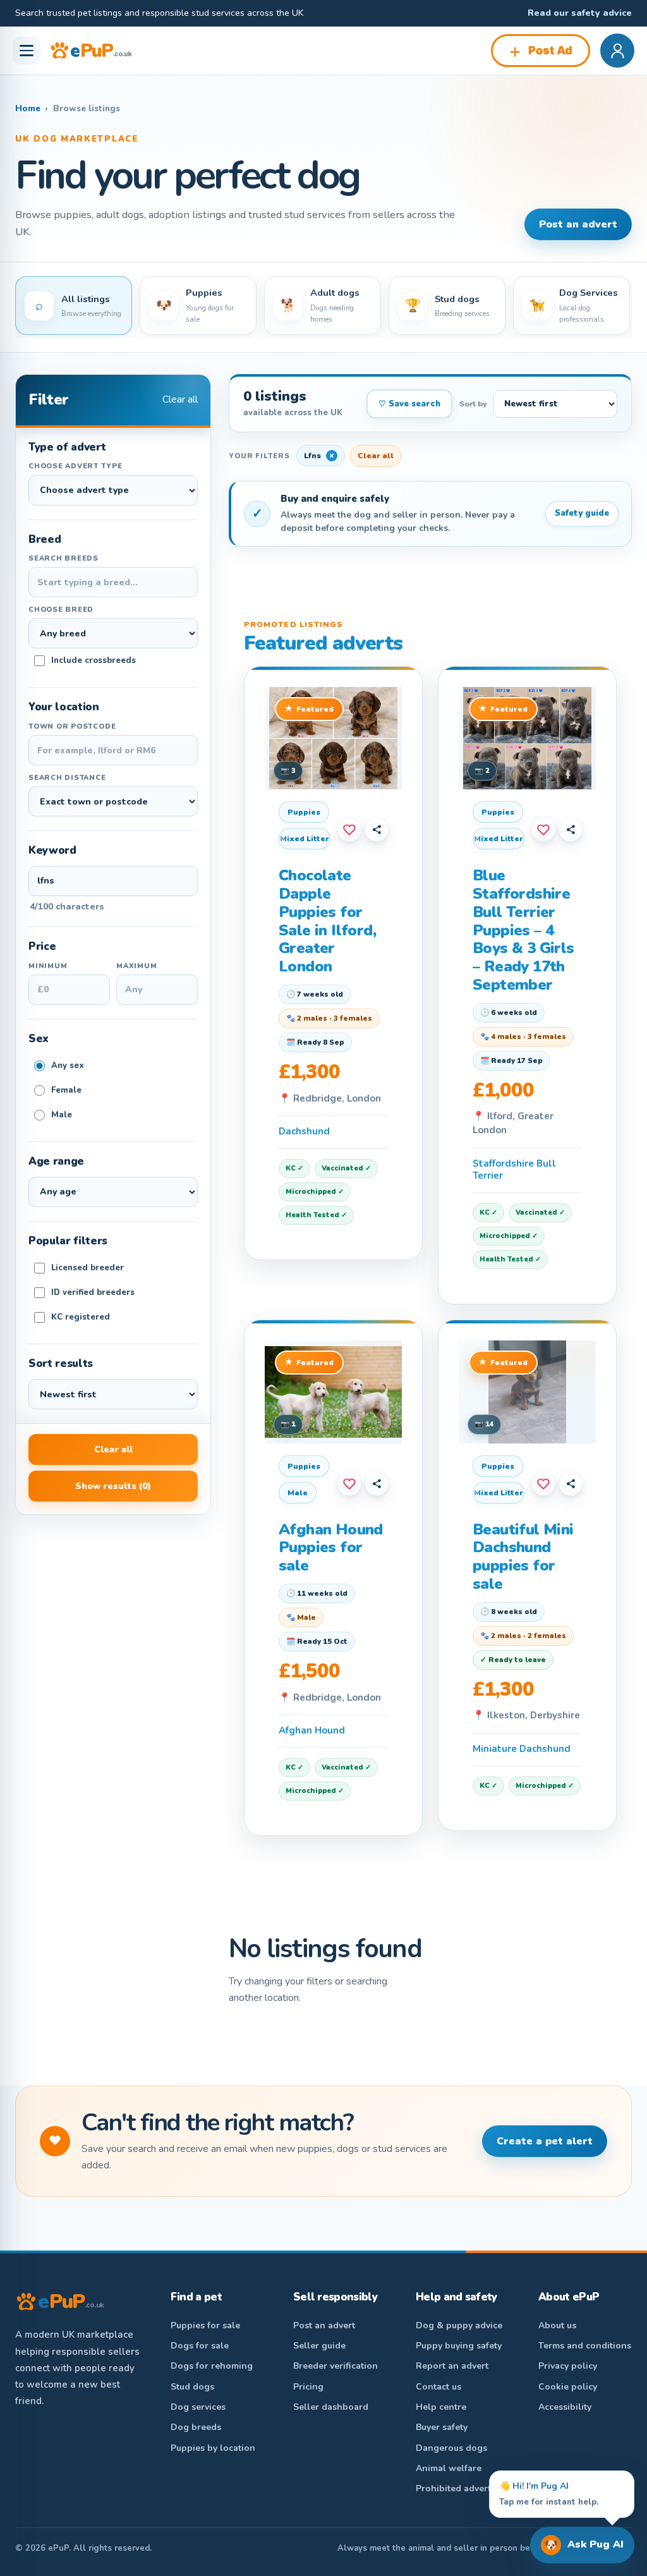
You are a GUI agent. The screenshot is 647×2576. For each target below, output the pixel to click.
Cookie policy (568, 2387)
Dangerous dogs (451, 2448)
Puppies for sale (205, 2325)
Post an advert (578, 224)
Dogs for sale (200, 2346)
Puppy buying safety (459, 2346)
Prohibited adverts (456, 2488)
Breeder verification (336, 2366)
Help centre (441, 2407)
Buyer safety (442, 2427)
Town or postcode (72, 726)
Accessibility (565, 2407)
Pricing (308, 2387)
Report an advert (452, 2366)
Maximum (136, 966)
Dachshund (304, 1131)
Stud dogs (192, 2387)
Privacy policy (568, 2366)
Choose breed (61, 610)
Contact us (438, 2387)
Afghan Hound (312, 1730)
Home (28, 108)
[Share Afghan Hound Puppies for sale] (377, 1484)
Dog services (198, 2407)
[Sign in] (617, 51)
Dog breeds (196, 2427)
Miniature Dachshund (522, 1749)
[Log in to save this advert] (349, 830)
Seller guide (319, 2346)
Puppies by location (213, 2448)
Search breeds (63, 558)
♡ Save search (409, 404)
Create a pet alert (545, 2141)
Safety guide (582, 513)
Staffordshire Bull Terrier (514, 1170)
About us (557, 2325)
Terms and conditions (585, 2346)
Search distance (67, 778)
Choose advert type (76, 466)
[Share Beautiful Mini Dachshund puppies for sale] (571, 1484)
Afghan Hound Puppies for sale (331, 1548)
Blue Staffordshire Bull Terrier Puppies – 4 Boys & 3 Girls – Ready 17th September (523, 930)
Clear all (180, 399)
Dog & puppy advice (459, 2325)
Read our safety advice (580, 13)
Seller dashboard (331, 2407)
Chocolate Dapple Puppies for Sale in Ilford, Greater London (327, 921)
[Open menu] (27, 51)
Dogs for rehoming (212, 2366)
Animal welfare (449, 2468)
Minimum (48, 966)
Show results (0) (113, 1486)
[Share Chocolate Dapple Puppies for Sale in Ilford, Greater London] (377, 830)
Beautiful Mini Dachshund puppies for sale (523, 1557)
